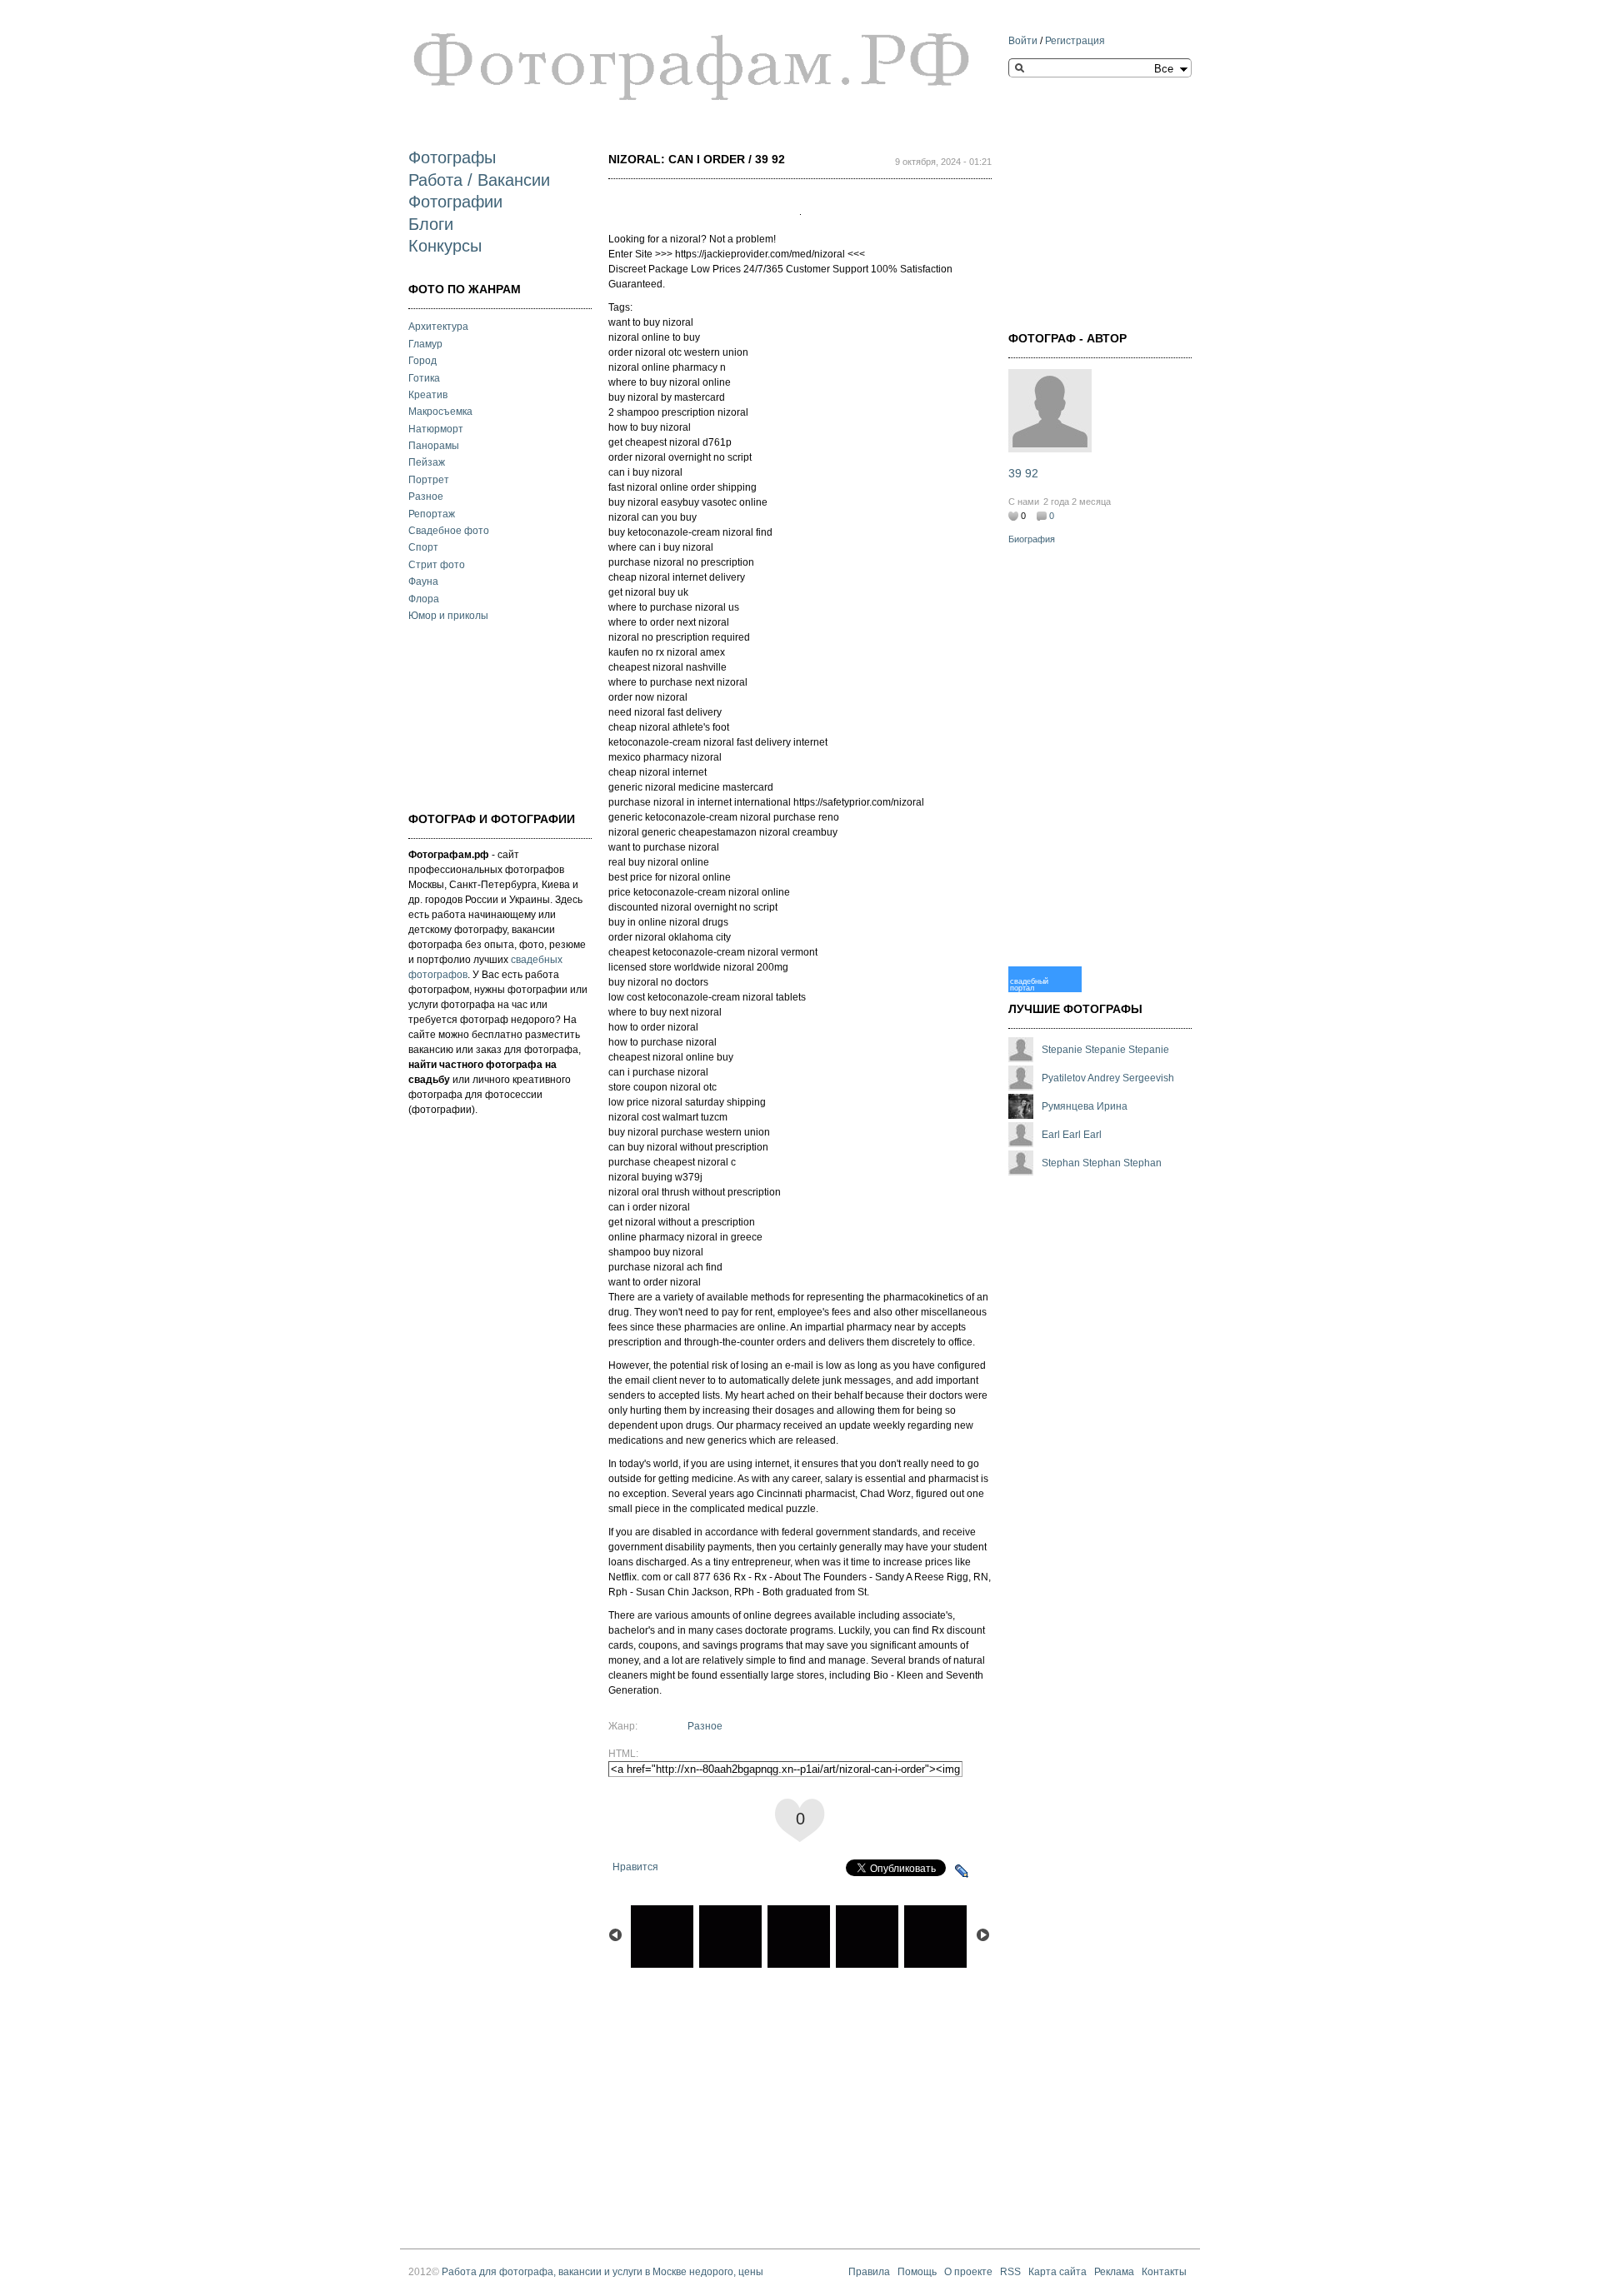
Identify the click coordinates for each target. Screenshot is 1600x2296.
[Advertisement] (492, 715)
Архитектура (438, 327)
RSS (1010, 2272)
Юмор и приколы (448, 616)
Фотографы (452, 157)
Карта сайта (1057, 2272)
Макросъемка (440, 412)
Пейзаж (427, 462)
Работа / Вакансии (479, 180)
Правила (869, 2272)
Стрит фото (437, 565)
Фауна (423, 581)
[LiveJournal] (962, 1871)
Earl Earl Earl (1072, 1135)
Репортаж (432, 514)
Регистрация (1075, 41)
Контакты (1164, 2272)
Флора (424, 599)
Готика (424, 378)
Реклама (1114, 2272)
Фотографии (455, 202)
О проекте (968, 2272)
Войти (1023, 41)
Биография (1032, 539)
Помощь (917, 2272)
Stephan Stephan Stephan (1102, 1163)
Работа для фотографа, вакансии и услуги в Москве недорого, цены (602, 2272)
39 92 (1023, 473)
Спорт (423, 547)
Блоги (431, 224)
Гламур (425, 344)
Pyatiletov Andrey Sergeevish (1108, 1078)
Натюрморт (436, 429)
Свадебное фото (449, 531)
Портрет (429, 480)
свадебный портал (1029, 984)
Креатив (428, 395)
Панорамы (434, 446)
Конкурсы (445, 246)
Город (422, 361)
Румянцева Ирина (1085, 1106)
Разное (426, 497)
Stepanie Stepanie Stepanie (1105, 1050)
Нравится (635, 1867)
